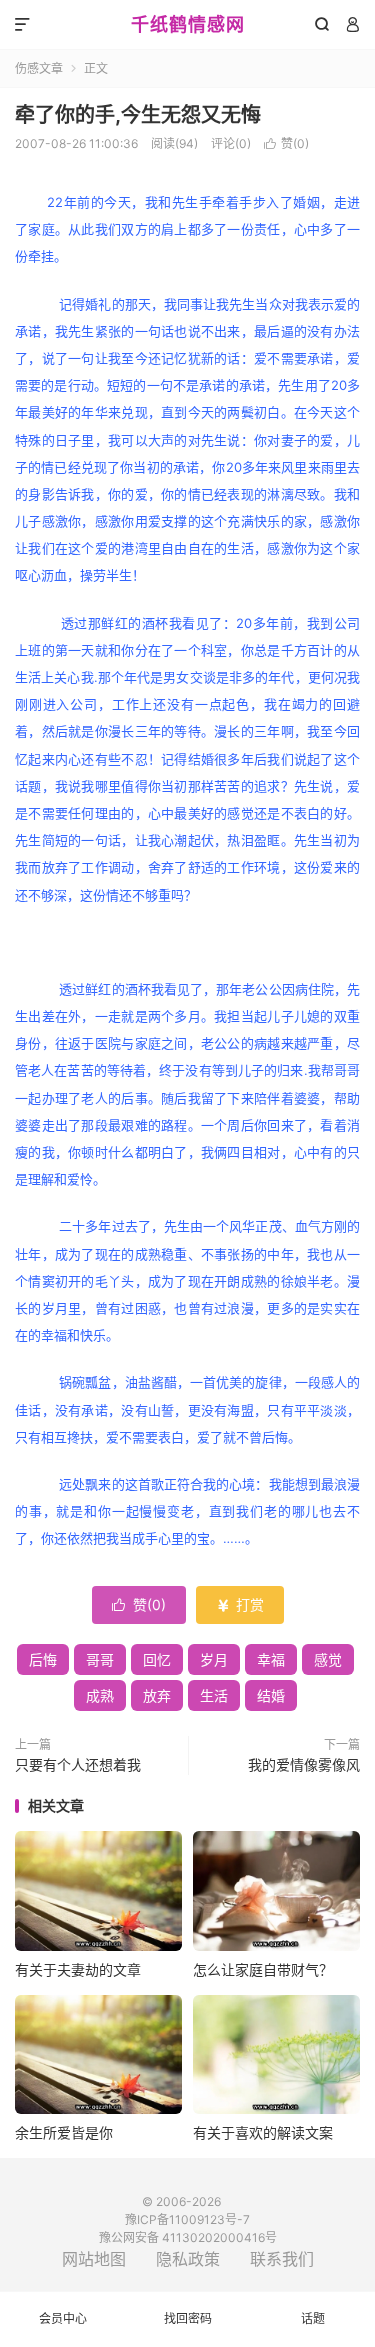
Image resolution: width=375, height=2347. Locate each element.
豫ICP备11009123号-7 (187, 2219)
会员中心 (63, 2318)
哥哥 (100, 1659)
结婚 (271, 1695)
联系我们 (282, 2259)
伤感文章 (39, 68)
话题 (313, 2318)
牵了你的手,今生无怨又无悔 (138, 115)
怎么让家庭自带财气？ (263, 1969)
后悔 (43, 1659)
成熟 (100, 1695)
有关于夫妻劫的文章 (78, 1969)
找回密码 (188, 2318)
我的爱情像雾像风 (304, 1764)
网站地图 (94, 2259)
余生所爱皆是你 (64, 2132)
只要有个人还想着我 (78, 1764)
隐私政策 (188, 2259)
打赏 (240, 1604)
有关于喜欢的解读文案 (263, 2132)
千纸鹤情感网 (188, 24)
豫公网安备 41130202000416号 (188, 2237)
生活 (214, 1695)
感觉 (328, 1659)
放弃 (157, 1695)
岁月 (214, 1659)
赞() (286, 143)
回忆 (157, 1659)
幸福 (271, 1659)
